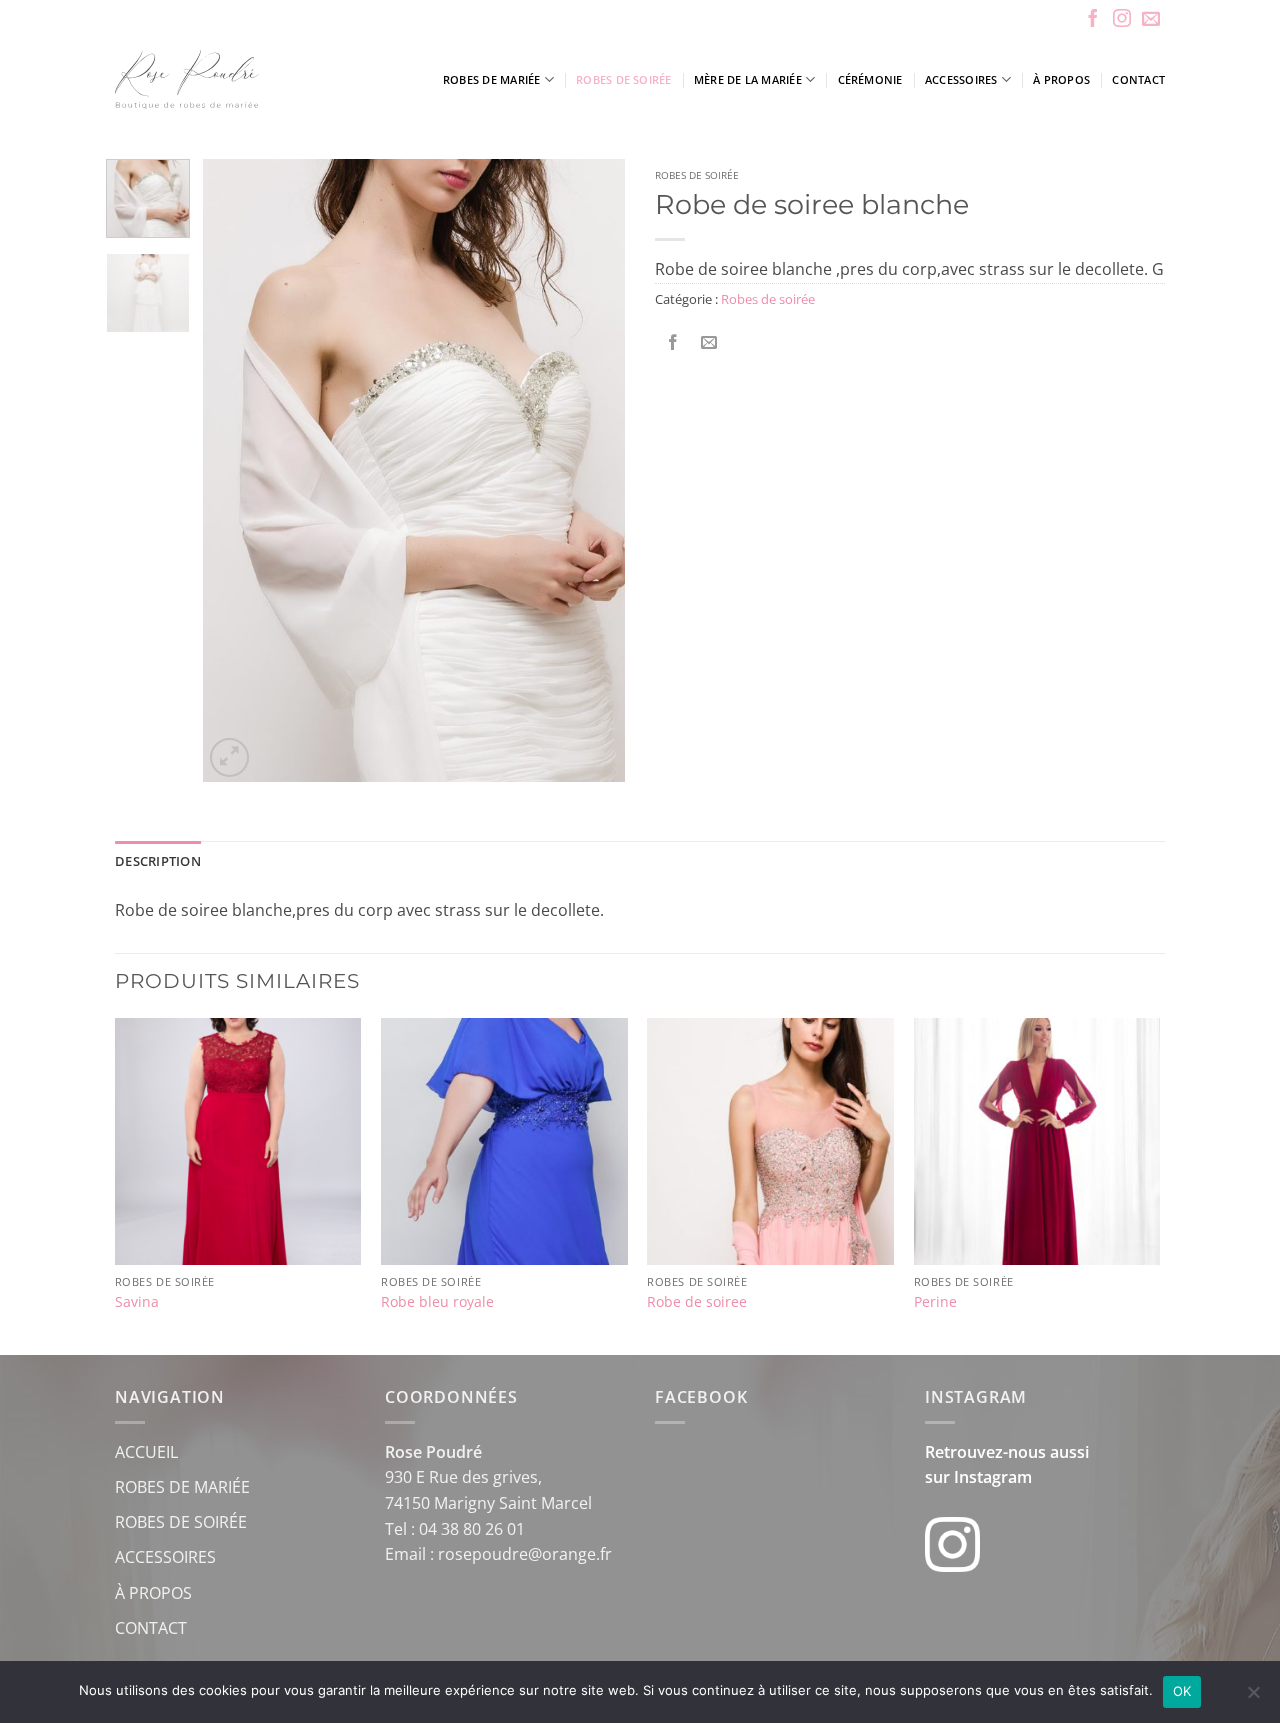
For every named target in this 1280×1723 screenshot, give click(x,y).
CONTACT (151, 1628)
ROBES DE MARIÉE (182, 1487)
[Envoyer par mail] (709, 343)
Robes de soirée (623, 79)
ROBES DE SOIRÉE (181, 1522)
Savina (137, 1302)
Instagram (993, 1477)
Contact (1138, 79)
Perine (935, 1302)
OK (1182, 1691)
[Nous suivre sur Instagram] (1122, 20)
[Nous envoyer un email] (1151, 20)
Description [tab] (158, 861)
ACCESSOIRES (165, 1557)
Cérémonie (870, 79)
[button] (229, 757)
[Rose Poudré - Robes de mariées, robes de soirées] (244, 79)
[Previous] (237, 470)
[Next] (592, 470)
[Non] (1253, 1698)
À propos (1061, 79)
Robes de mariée (491, 79)
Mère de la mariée (748, 79)
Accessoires (961, 79)
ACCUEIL (146, 1452)
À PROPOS (153, 1593)
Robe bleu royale (437, 1302)
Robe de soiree (697, 1302)
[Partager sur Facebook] (673, 343)
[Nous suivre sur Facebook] (1093, 20)
